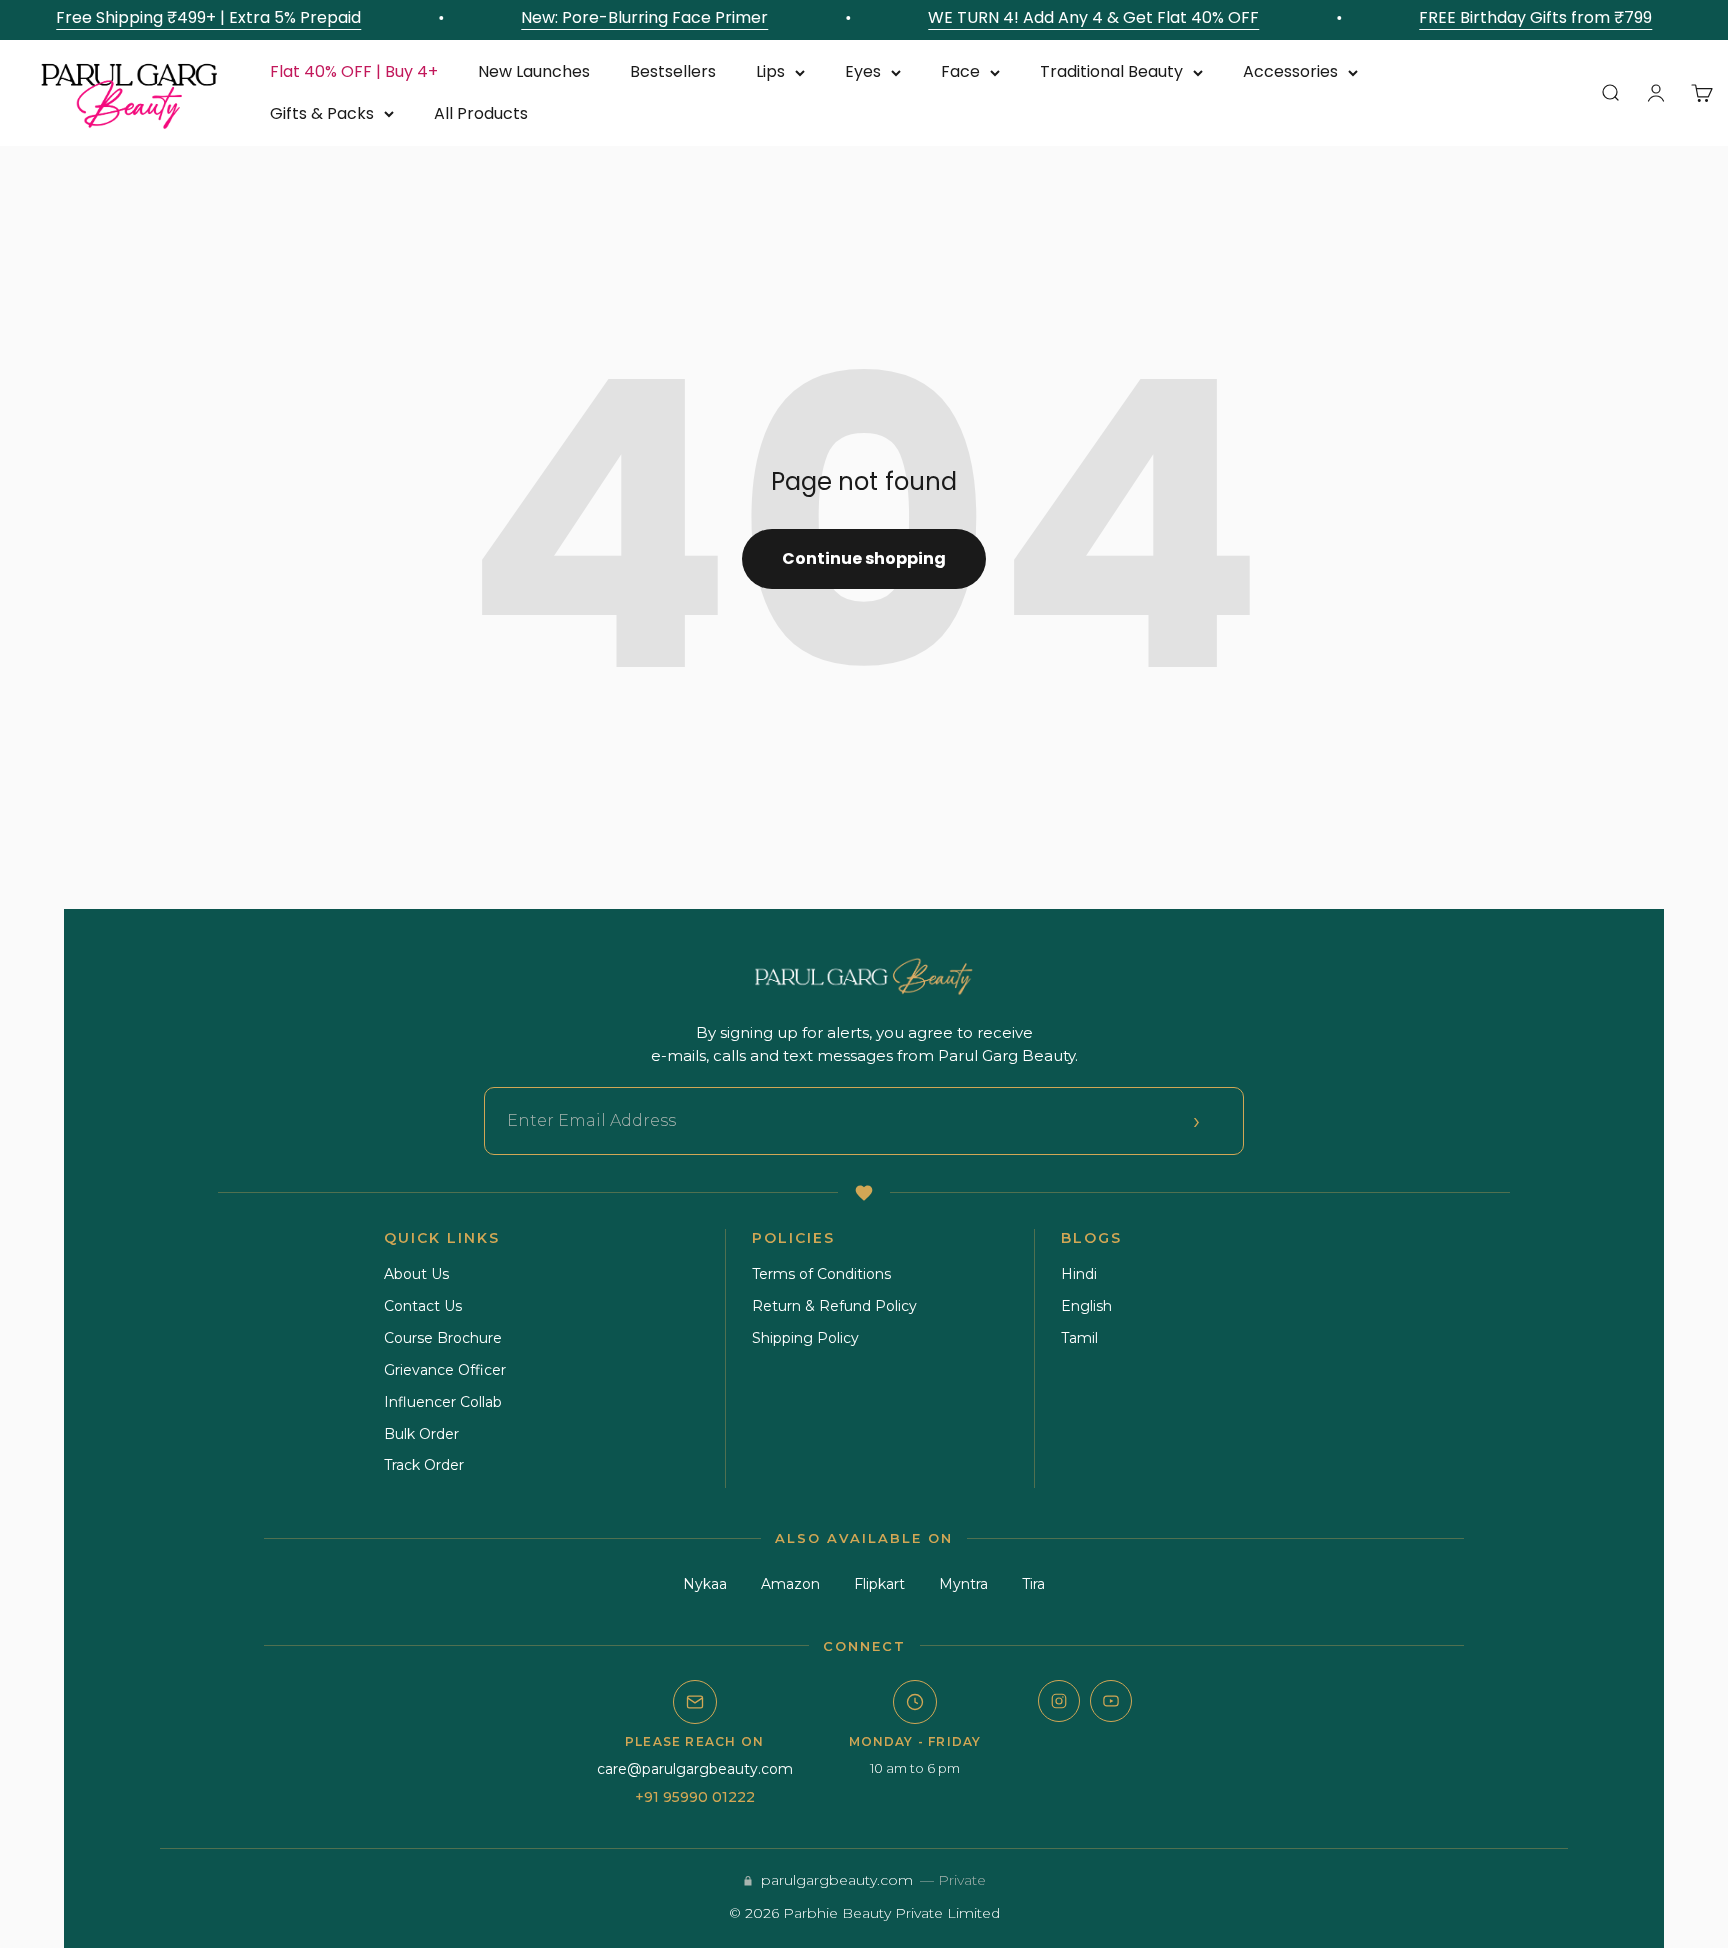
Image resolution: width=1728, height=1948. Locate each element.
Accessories (1290, 71)
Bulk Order (421, 1434)
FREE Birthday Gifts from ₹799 (1523, 17)
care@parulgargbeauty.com (695, 1769)
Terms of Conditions (821, 1274)
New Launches (534, 71)
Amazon (790, 1584)
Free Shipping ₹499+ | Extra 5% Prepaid (196, 17)
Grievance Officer (445, 1370)
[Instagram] (1059, 1701)
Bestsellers (673, 71)
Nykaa (705, 1584)
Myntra (963, 1584)
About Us (416, 1274)
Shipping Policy (805, 1338)
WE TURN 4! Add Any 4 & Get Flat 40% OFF (1081, 17)
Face (960, 71)
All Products (481, 113)
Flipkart (879, 1584)
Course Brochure (443, 1338)
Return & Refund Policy (834, 1306)
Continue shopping (864, 558)
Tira (1033, 1584)
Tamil (1079, 1338)
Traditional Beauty (1111, 71)
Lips (770, 71)
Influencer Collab (443, 1402)
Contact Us (423, 1306)
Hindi (1079, 1274)
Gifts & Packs (322, 113)
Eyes (863, 71)
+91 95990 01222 (695, 1797)
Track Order (424, 1465)
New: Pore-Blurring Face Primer (632, 17)
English (1086, 1306)
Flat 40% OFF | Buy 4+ (354, 71)
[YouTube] (1111, 1701)
